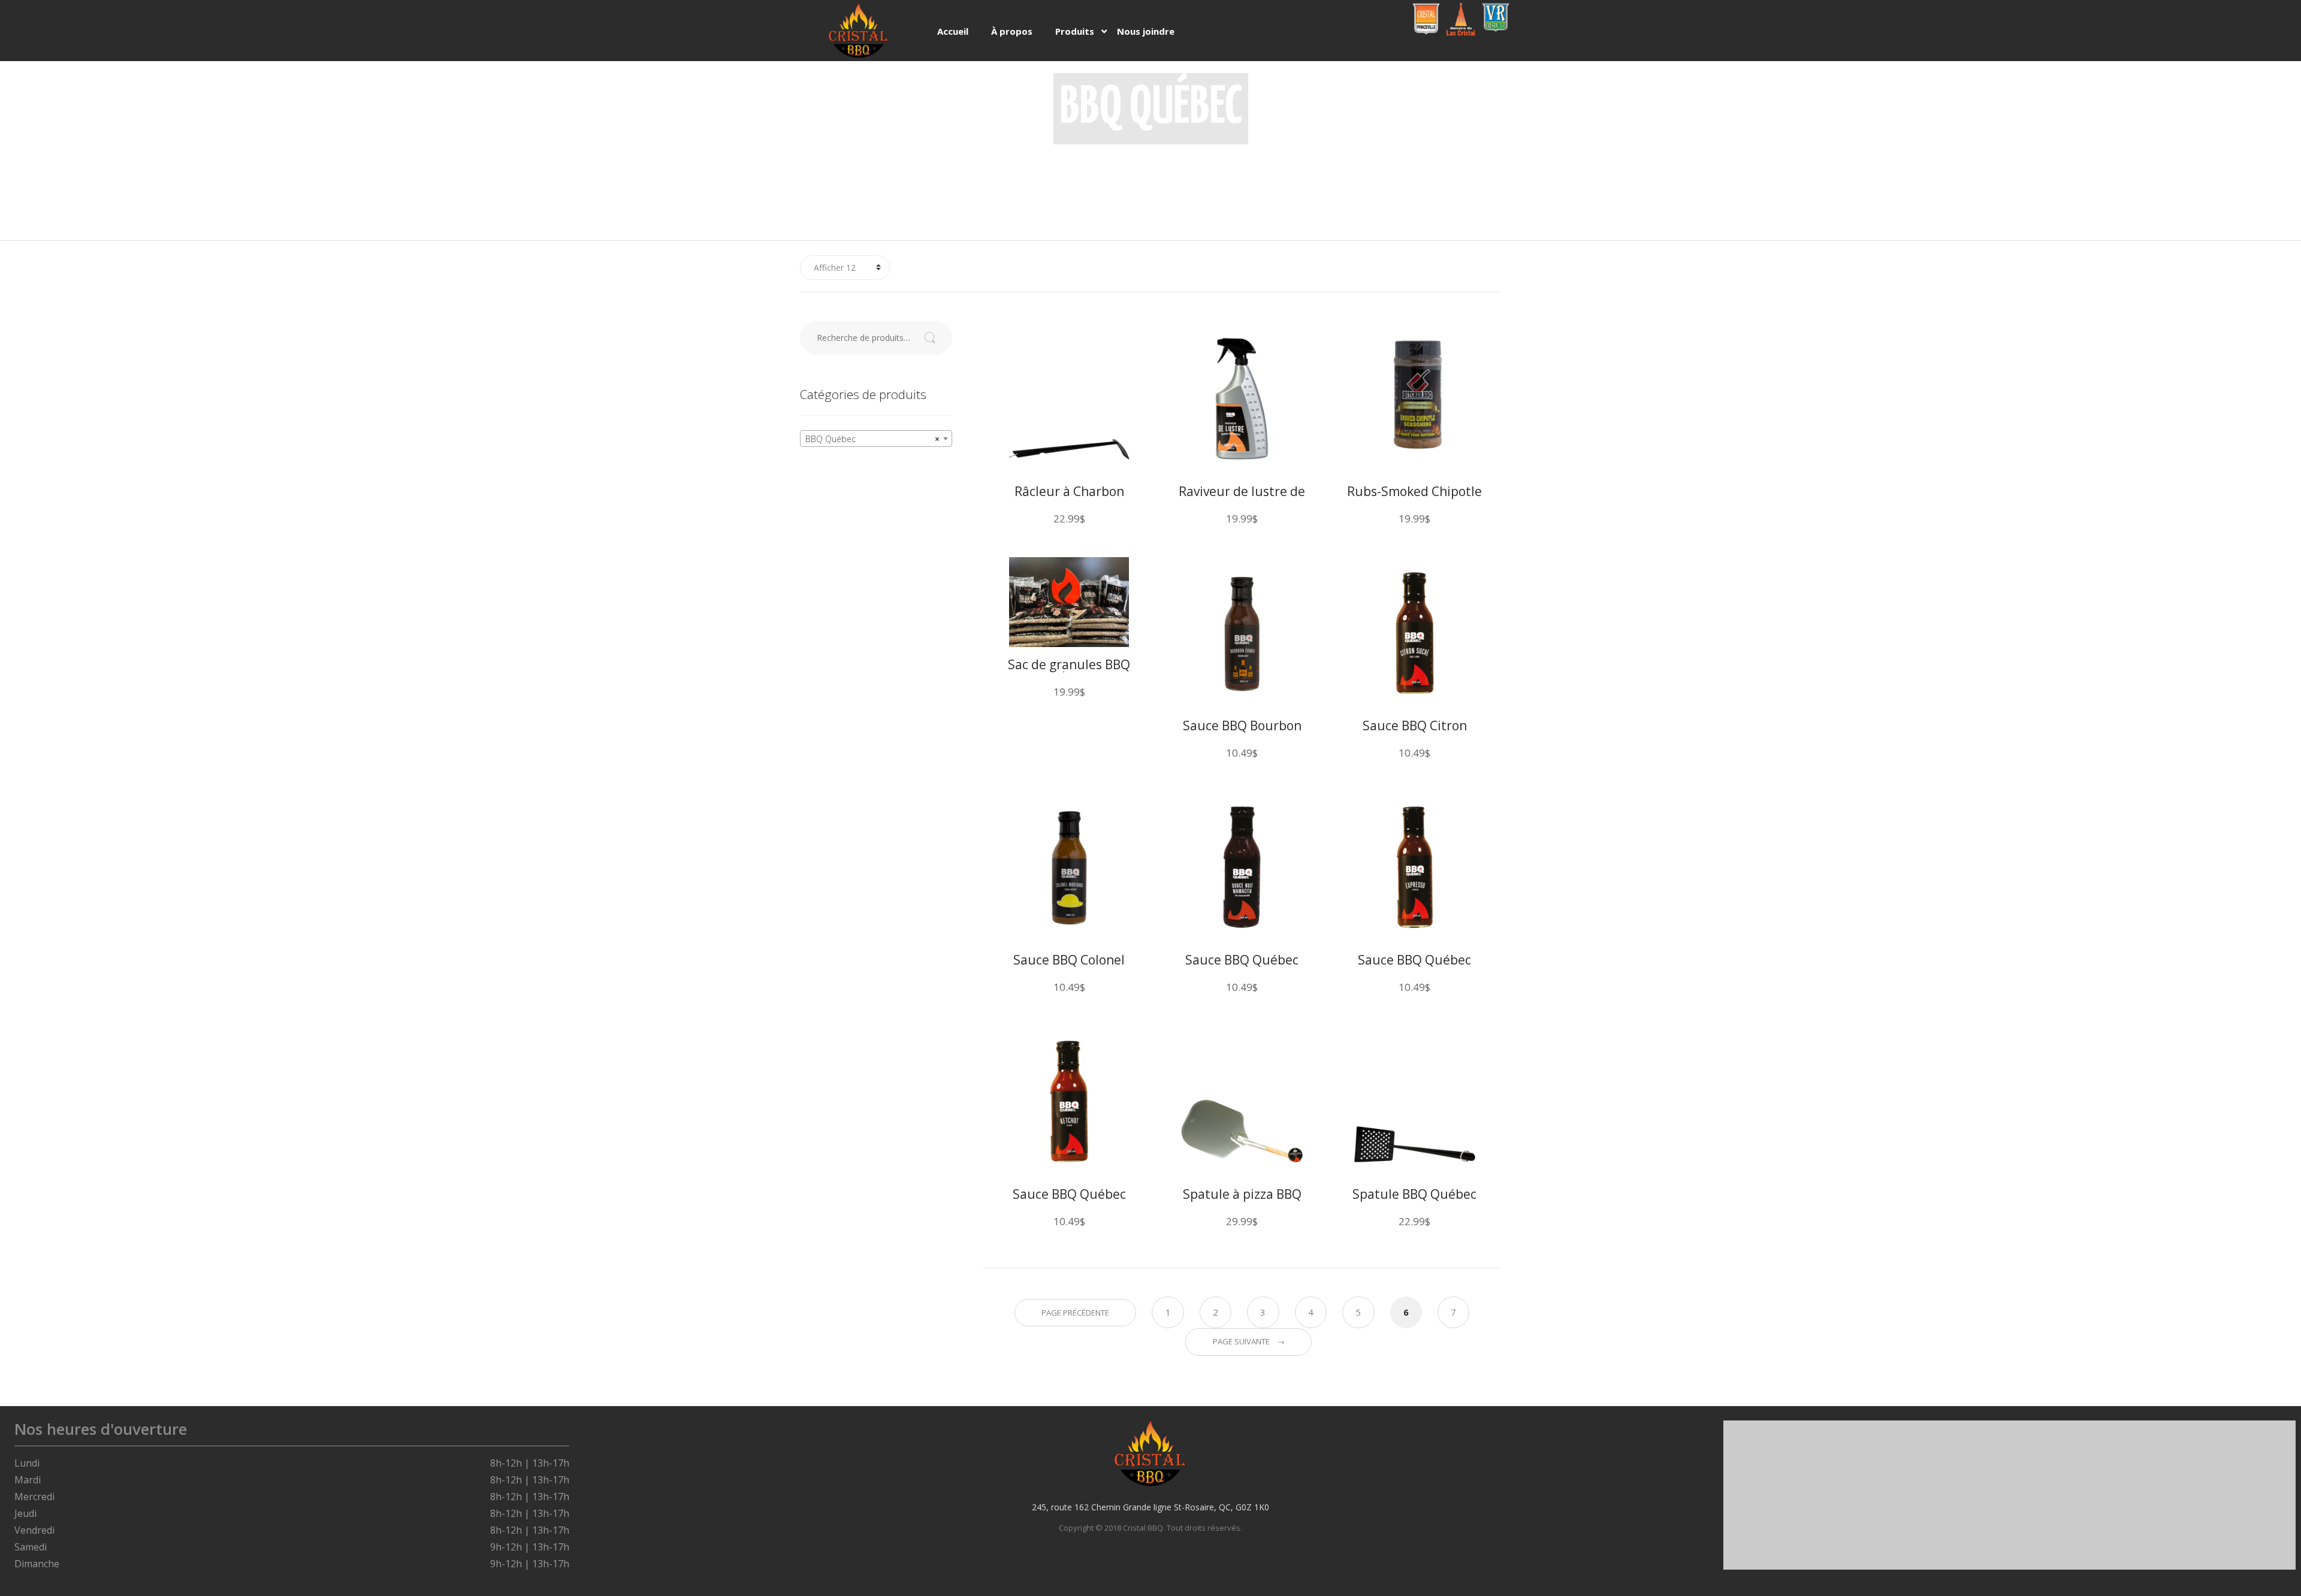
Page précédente (1075, 1313)
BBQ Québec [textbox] (872, 439)
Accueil (953, 31)
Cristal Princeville (1426, 19)
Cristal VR (1494, 13)
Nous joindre (1146, 31)
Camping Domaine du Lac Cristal (1459, 20)
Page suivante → (1249, 1341)
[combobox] (876, 439)
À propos (1012, 31)
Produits (1075, 31)
